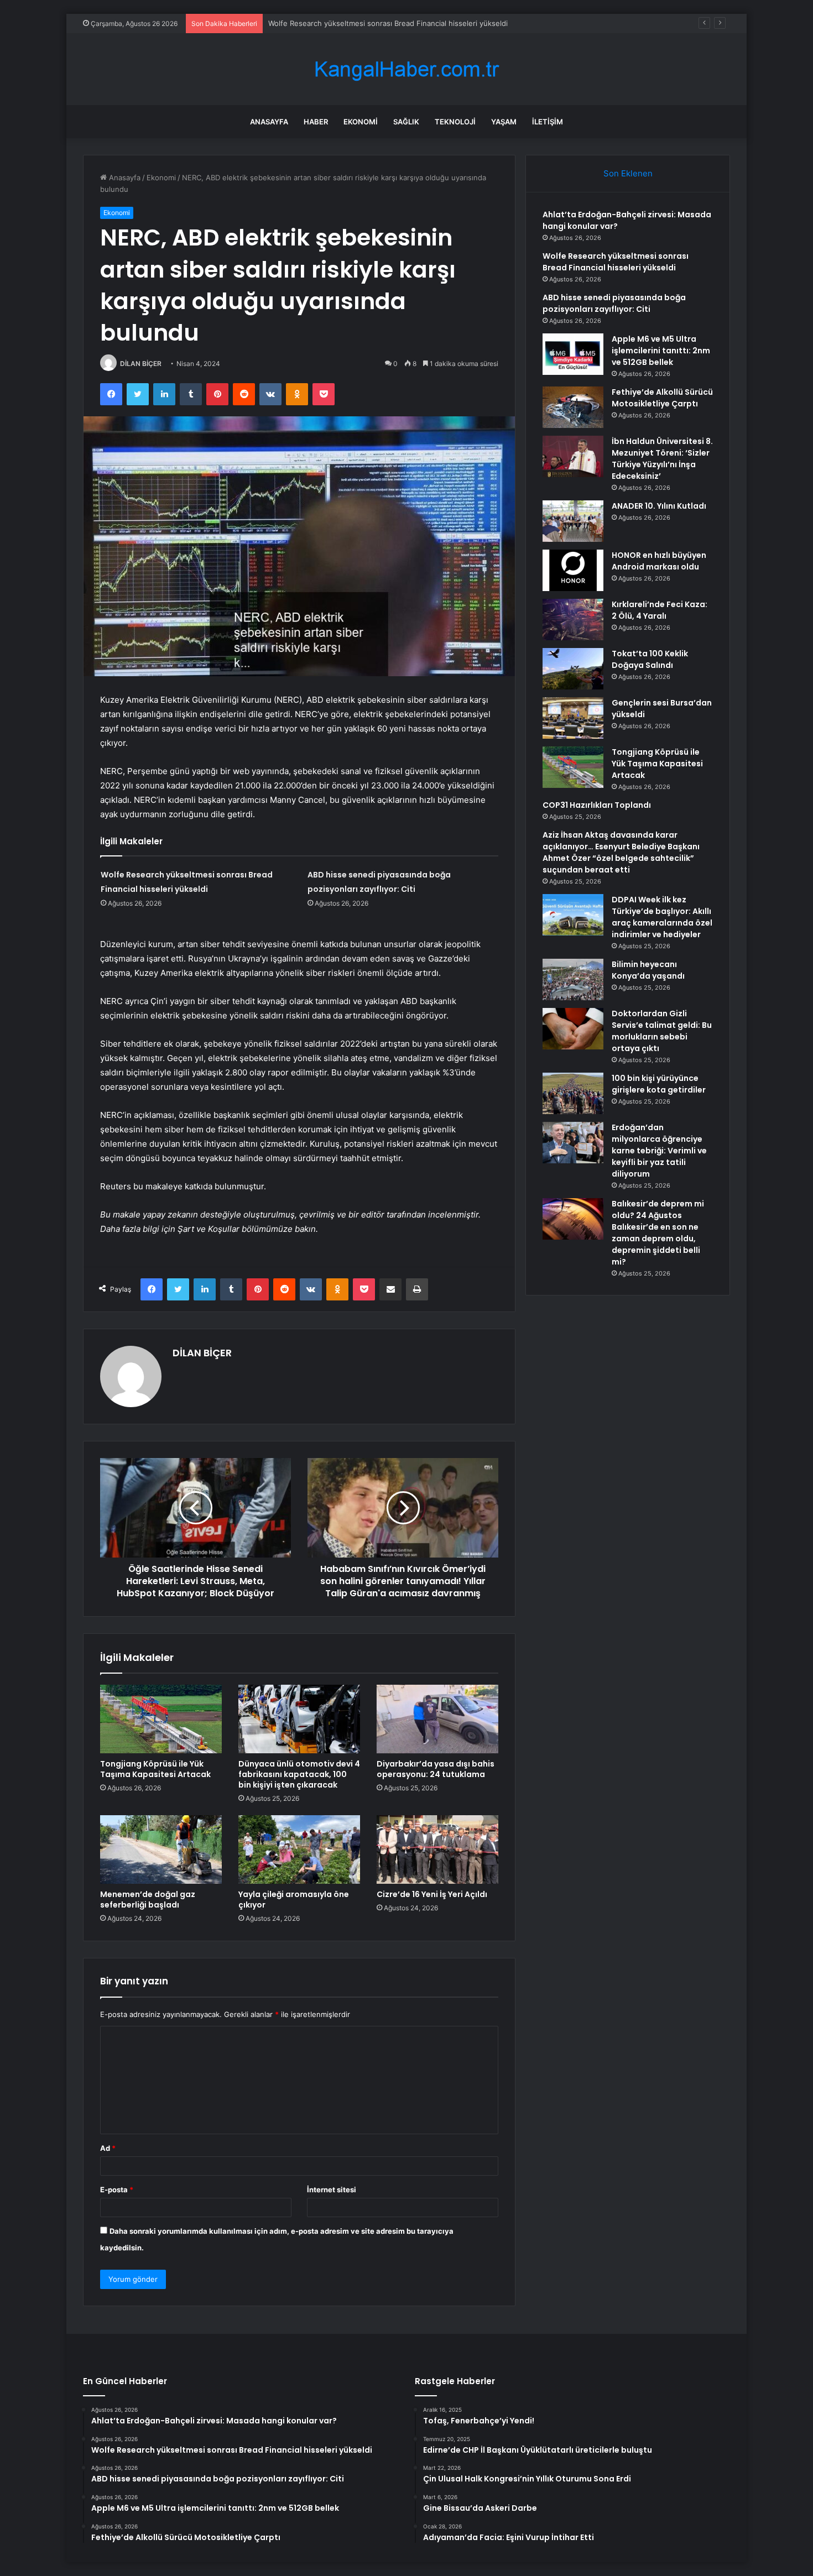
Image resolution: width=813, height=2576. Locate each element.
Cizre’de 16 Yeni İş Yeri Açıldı (432, 1894)
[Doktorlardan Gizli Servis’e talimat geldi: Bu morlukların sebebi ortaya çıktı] (573, 1029)
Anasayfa (269, 122)
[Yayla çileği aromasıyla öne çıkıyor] (299, 1849)
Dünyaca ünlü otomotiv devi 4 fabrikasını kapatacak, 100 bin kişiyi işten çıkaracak (299, 1774)
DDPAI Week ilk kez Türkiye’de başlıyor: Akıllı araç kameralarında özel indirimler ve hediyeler (662, 917)
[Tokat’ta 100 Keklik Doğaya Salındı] (573, 669)
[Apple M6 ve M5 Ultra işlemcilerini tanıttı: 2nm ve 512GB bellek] (573, 354)
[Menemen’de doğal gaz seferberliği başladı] (161, 1849)
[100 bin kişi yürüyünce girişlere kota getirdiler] (573, 1093)
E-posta (117, 2190)
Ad (108, 2148)
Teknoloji (455, 122)
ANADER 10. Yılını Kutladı (659, 506)
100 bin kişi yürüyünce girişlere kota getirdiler (659, 1084)
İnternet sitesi (332, 2190)
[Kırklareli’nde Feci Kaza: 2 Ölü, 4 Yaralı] (573, 620)
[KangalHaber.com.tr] (406, 69)
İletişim (548, 122)
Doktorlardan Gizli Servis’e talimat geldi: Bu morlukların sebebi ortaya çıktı (662, 1031)
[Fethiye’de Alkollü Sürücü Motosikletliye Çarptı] (573, 407)
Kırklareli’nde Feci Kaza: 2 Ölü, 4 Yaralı (660, 610)
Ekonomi (361, 122)
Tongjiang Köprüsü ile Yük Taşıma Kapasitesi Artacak (155, 1769)
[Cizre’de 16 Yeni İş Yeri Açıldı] (437, 1849)
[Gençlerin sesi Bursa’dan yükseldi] (573, 718)
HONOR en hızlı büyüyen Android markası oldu (659, 561)
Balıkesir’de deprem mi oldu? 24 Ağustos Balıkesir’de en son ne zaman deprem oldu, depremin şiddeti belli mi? (658, 1233)
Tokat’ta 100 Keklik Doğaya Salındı (650, 659)
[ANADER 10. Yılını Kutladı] (573, 521)
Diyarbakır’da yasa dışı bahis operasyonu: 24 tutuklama (436, 1769)
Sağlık (406, 122)
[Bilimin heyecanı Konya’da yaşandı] (573, 979)
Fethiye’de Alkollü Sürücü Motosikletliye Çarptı (662, 398)
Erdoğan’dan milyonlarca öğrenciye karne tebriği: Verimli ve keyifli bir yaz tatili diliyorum (659, 1151)
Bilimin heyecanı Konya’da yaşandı (648, 970)
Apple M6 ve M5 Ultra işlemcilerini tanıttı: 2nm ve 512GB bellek (661, 351)
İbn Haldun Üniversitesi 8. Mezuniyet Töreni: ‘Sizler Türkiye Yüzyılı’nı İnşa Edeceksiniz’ (662, 459)
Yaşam (504, 122)
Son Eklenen (628, 173)
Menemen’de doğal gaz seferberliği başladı (148, 1900)
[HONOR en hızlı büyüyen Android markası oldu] (573, 570)
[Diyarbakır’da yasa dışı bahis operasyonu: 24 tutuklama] (437, 1719)
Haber (316, 122)
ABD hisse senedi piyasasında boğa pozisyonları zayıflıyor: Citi (375, 23)
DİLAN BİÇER (141, 364)
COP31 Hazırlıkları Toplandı (597, 805)
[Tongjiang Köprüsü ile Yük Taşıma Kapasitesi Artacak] (161, 1719)
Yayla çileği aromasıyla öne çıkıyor (294, 1900)
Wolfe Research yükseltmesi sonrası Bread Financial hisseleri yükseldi (616, 262)
